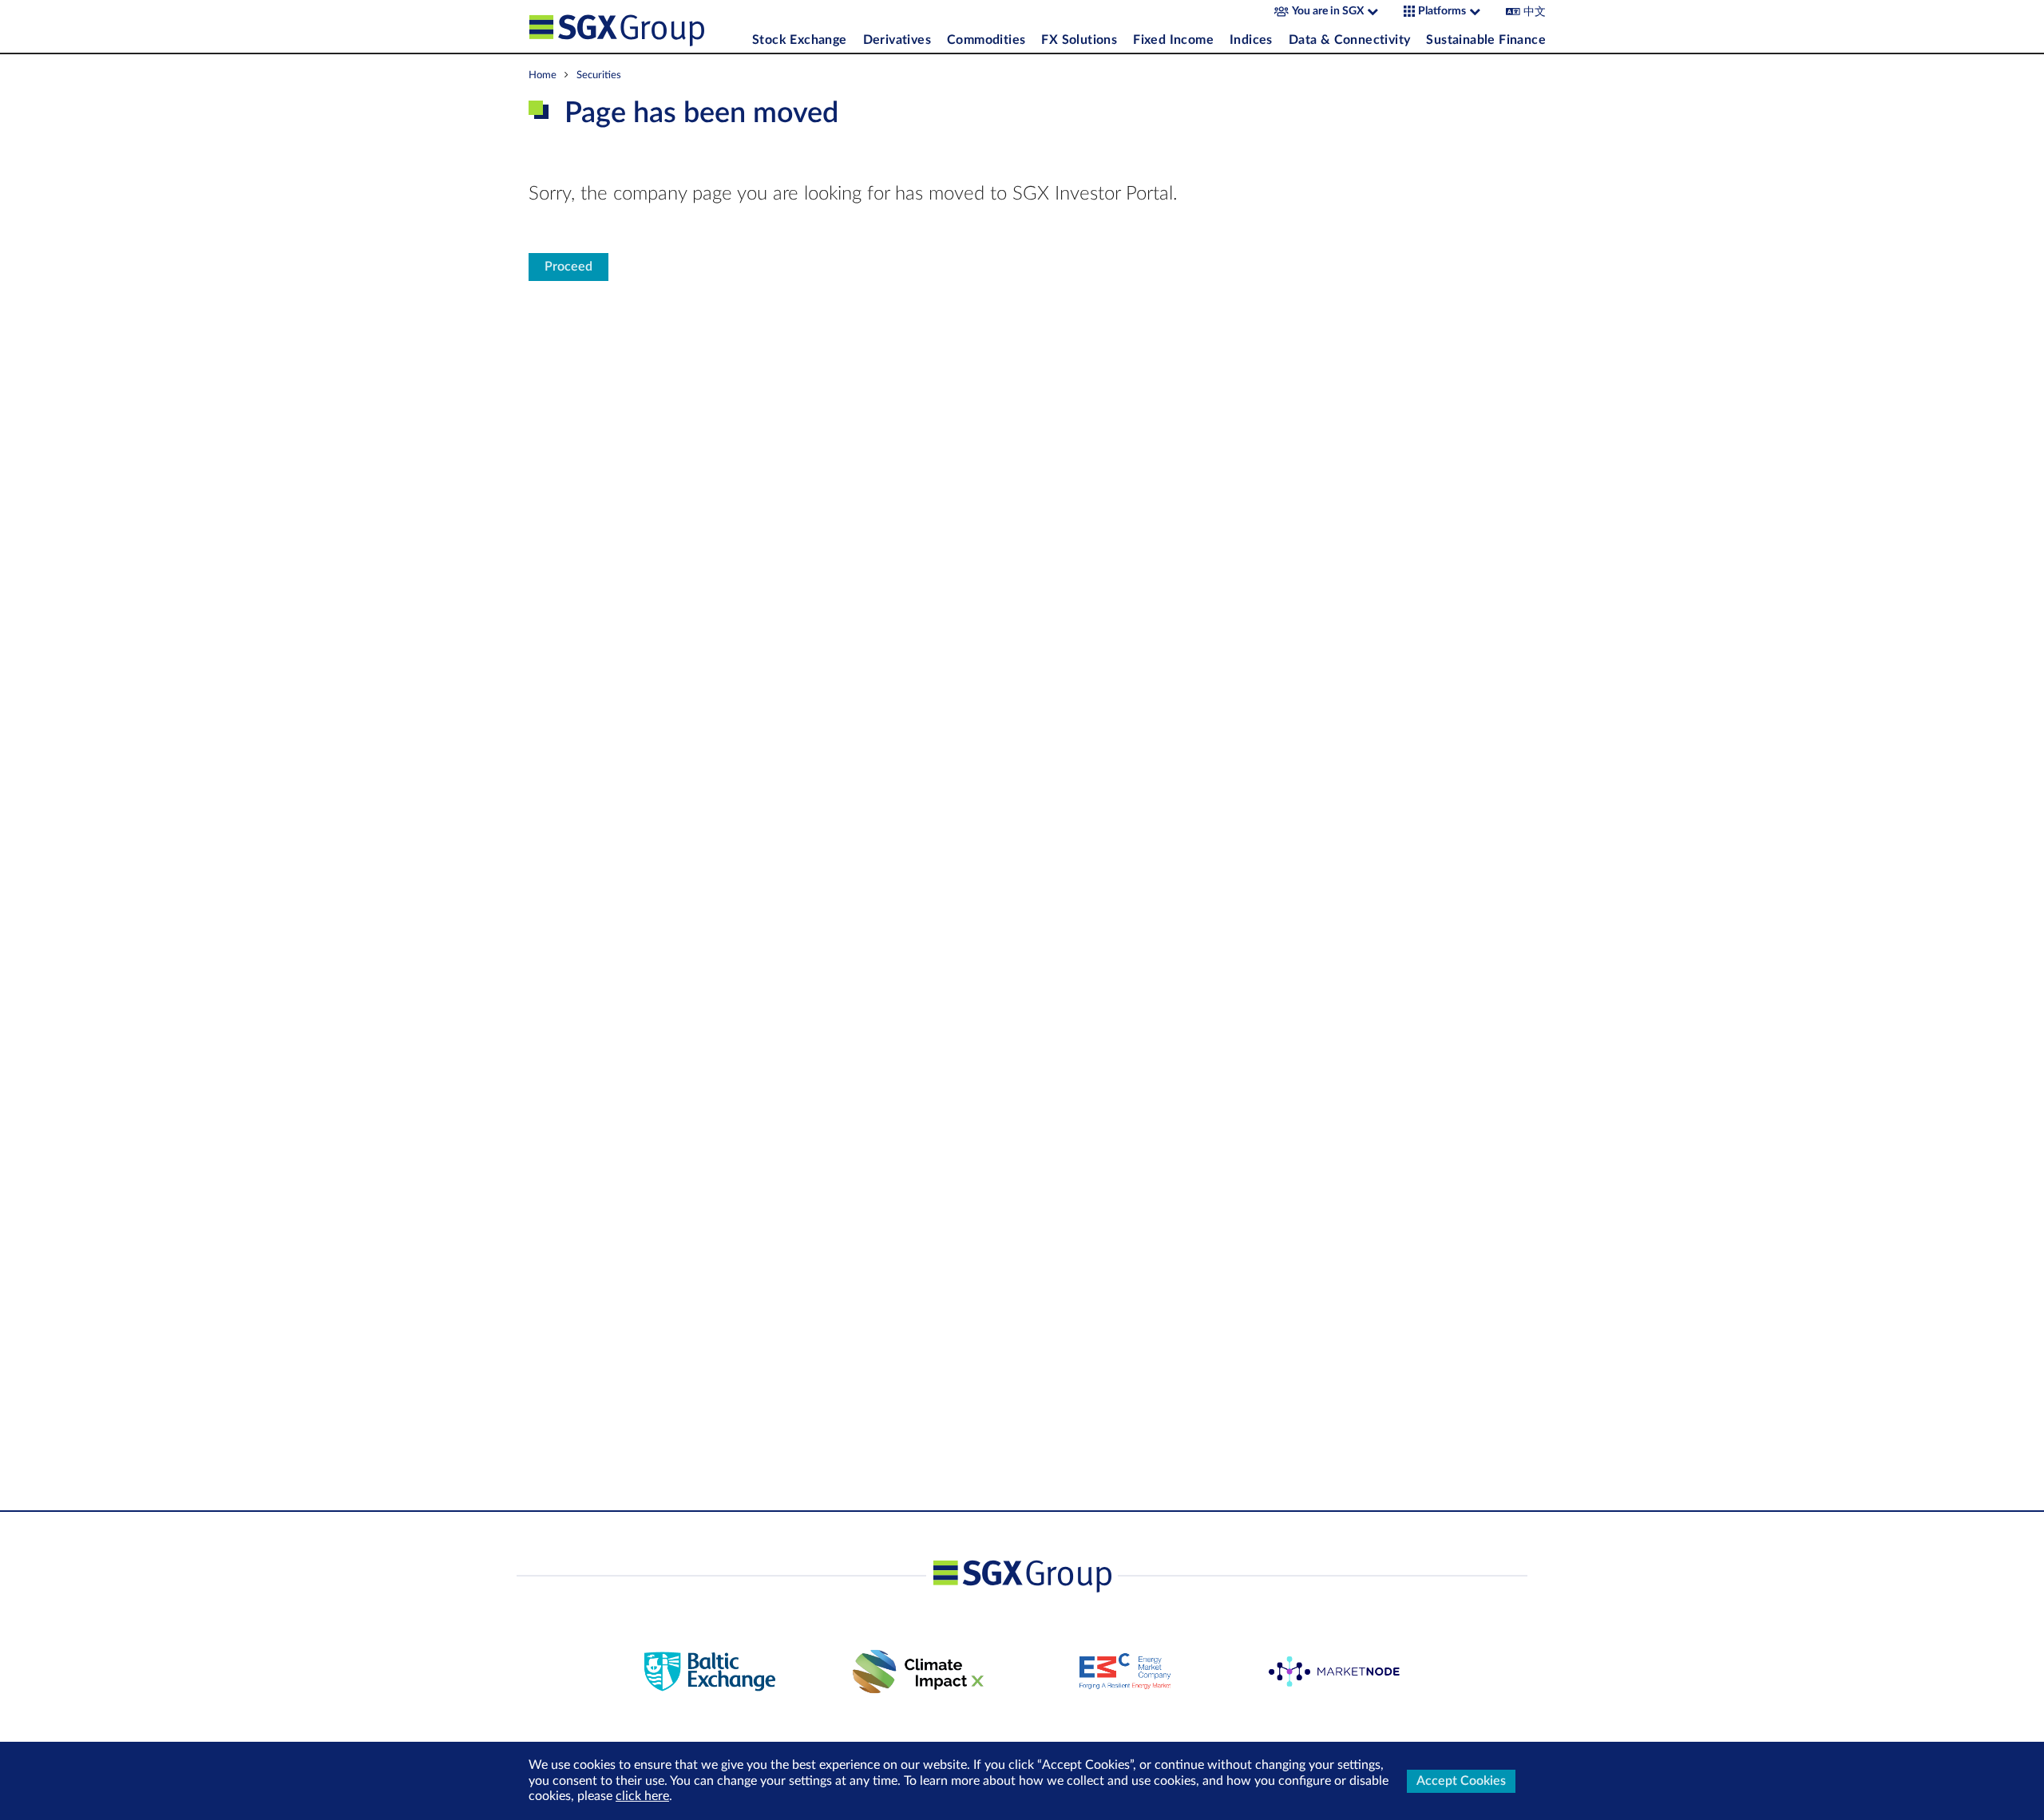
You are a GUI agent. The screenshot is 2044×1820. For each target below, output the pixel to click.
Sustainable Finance (1486, 40)
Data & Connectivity (1350, 40)
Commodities (986, 40)
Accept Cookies (1461, 1781)
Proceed (568, 267)
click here (642, 1796)
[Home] (636, 26)
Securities (599, 75)
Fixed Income (1173, 40)
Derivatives (897, 40)
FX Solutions (1079, 40)
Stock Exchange (800, 40)
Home (543, 75)
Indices (1251, 40)
